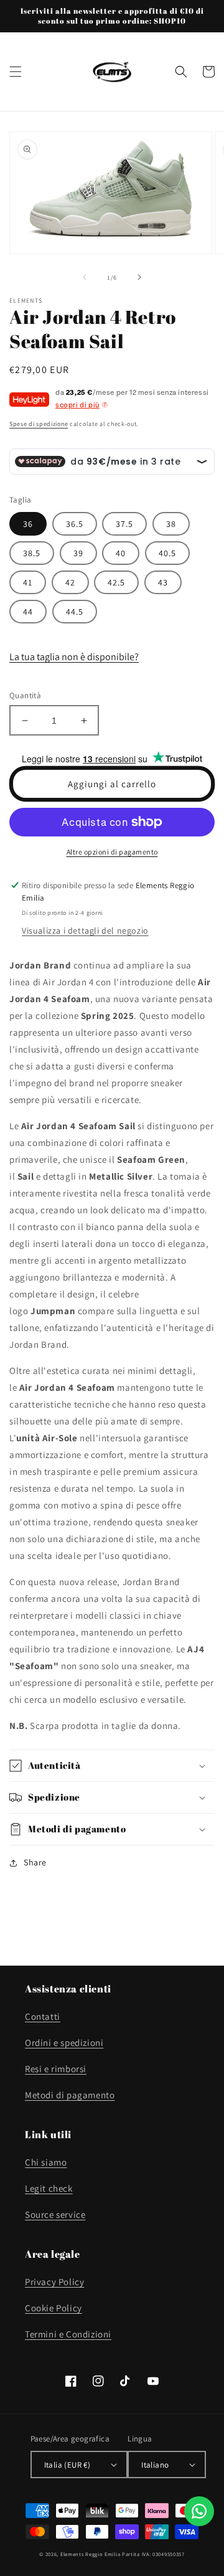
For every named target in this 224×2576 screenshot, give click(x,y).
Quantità (25, 695)
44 (28, 612)
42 (70, 582)
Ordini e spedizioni (64, 2043)
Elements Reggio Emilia (90, 2554)
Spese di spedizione (39, 424)
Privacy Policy (54, 2282)
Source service (55, 2214)
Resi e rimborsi (56, 2069)
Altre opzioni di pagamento (112, 852)
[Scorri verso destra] (139, 277)
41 (28, 582)
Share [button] (35, 1862)
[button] (16, 72)
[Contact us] (199, 2511)
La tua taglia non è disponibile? (74, 657)
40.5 (167, 553)
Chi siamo (46, 2162)
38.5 (32, 553)
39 (78, 553)
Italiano (155, 2465)
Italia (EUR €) (68, 2465)
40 (121, 553)
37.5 (124, 524)
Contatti (43, 2016)
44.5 (75, 612)
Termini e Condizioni (68, 2334)
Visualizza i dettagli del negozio (85, 930)
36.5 (75, 524)
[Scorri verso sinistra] (85, 277)
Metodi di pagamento (70, 2095)
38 (171, 524)
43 (163, 582)
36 (28, 524)
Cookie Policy (54, 2308)
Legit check (49, 2188)
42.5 (116, 582)
